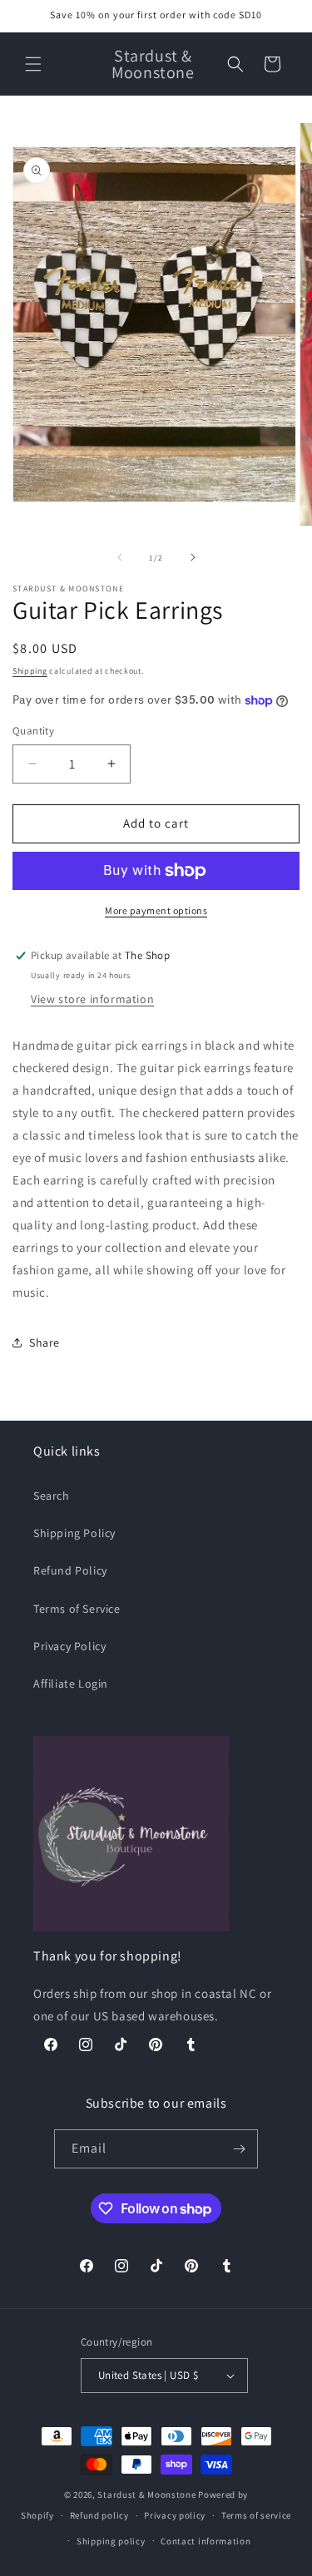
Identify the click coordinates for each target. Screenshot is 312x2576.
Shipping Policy (74, 1533)
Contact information (206, 2541)
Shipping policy (111, 2541)
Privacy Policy (69, 1646)
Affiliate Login (71, 1684)
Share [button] (45, 1342)
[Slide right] (193, 557)
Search (52, 1496)
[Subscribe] (239, 2149)
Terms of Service (77, 1609)
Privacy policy (175, 2515)
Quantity (33, 731)
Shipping (30, 671)
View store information (92, 999)
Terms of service (256, 2515)
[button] (33, 64)
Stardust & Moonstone (146, 2494)
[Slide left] (120, 557)
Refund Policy (70, 1570)
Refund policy (99, 2515)
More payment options (156, 910)
